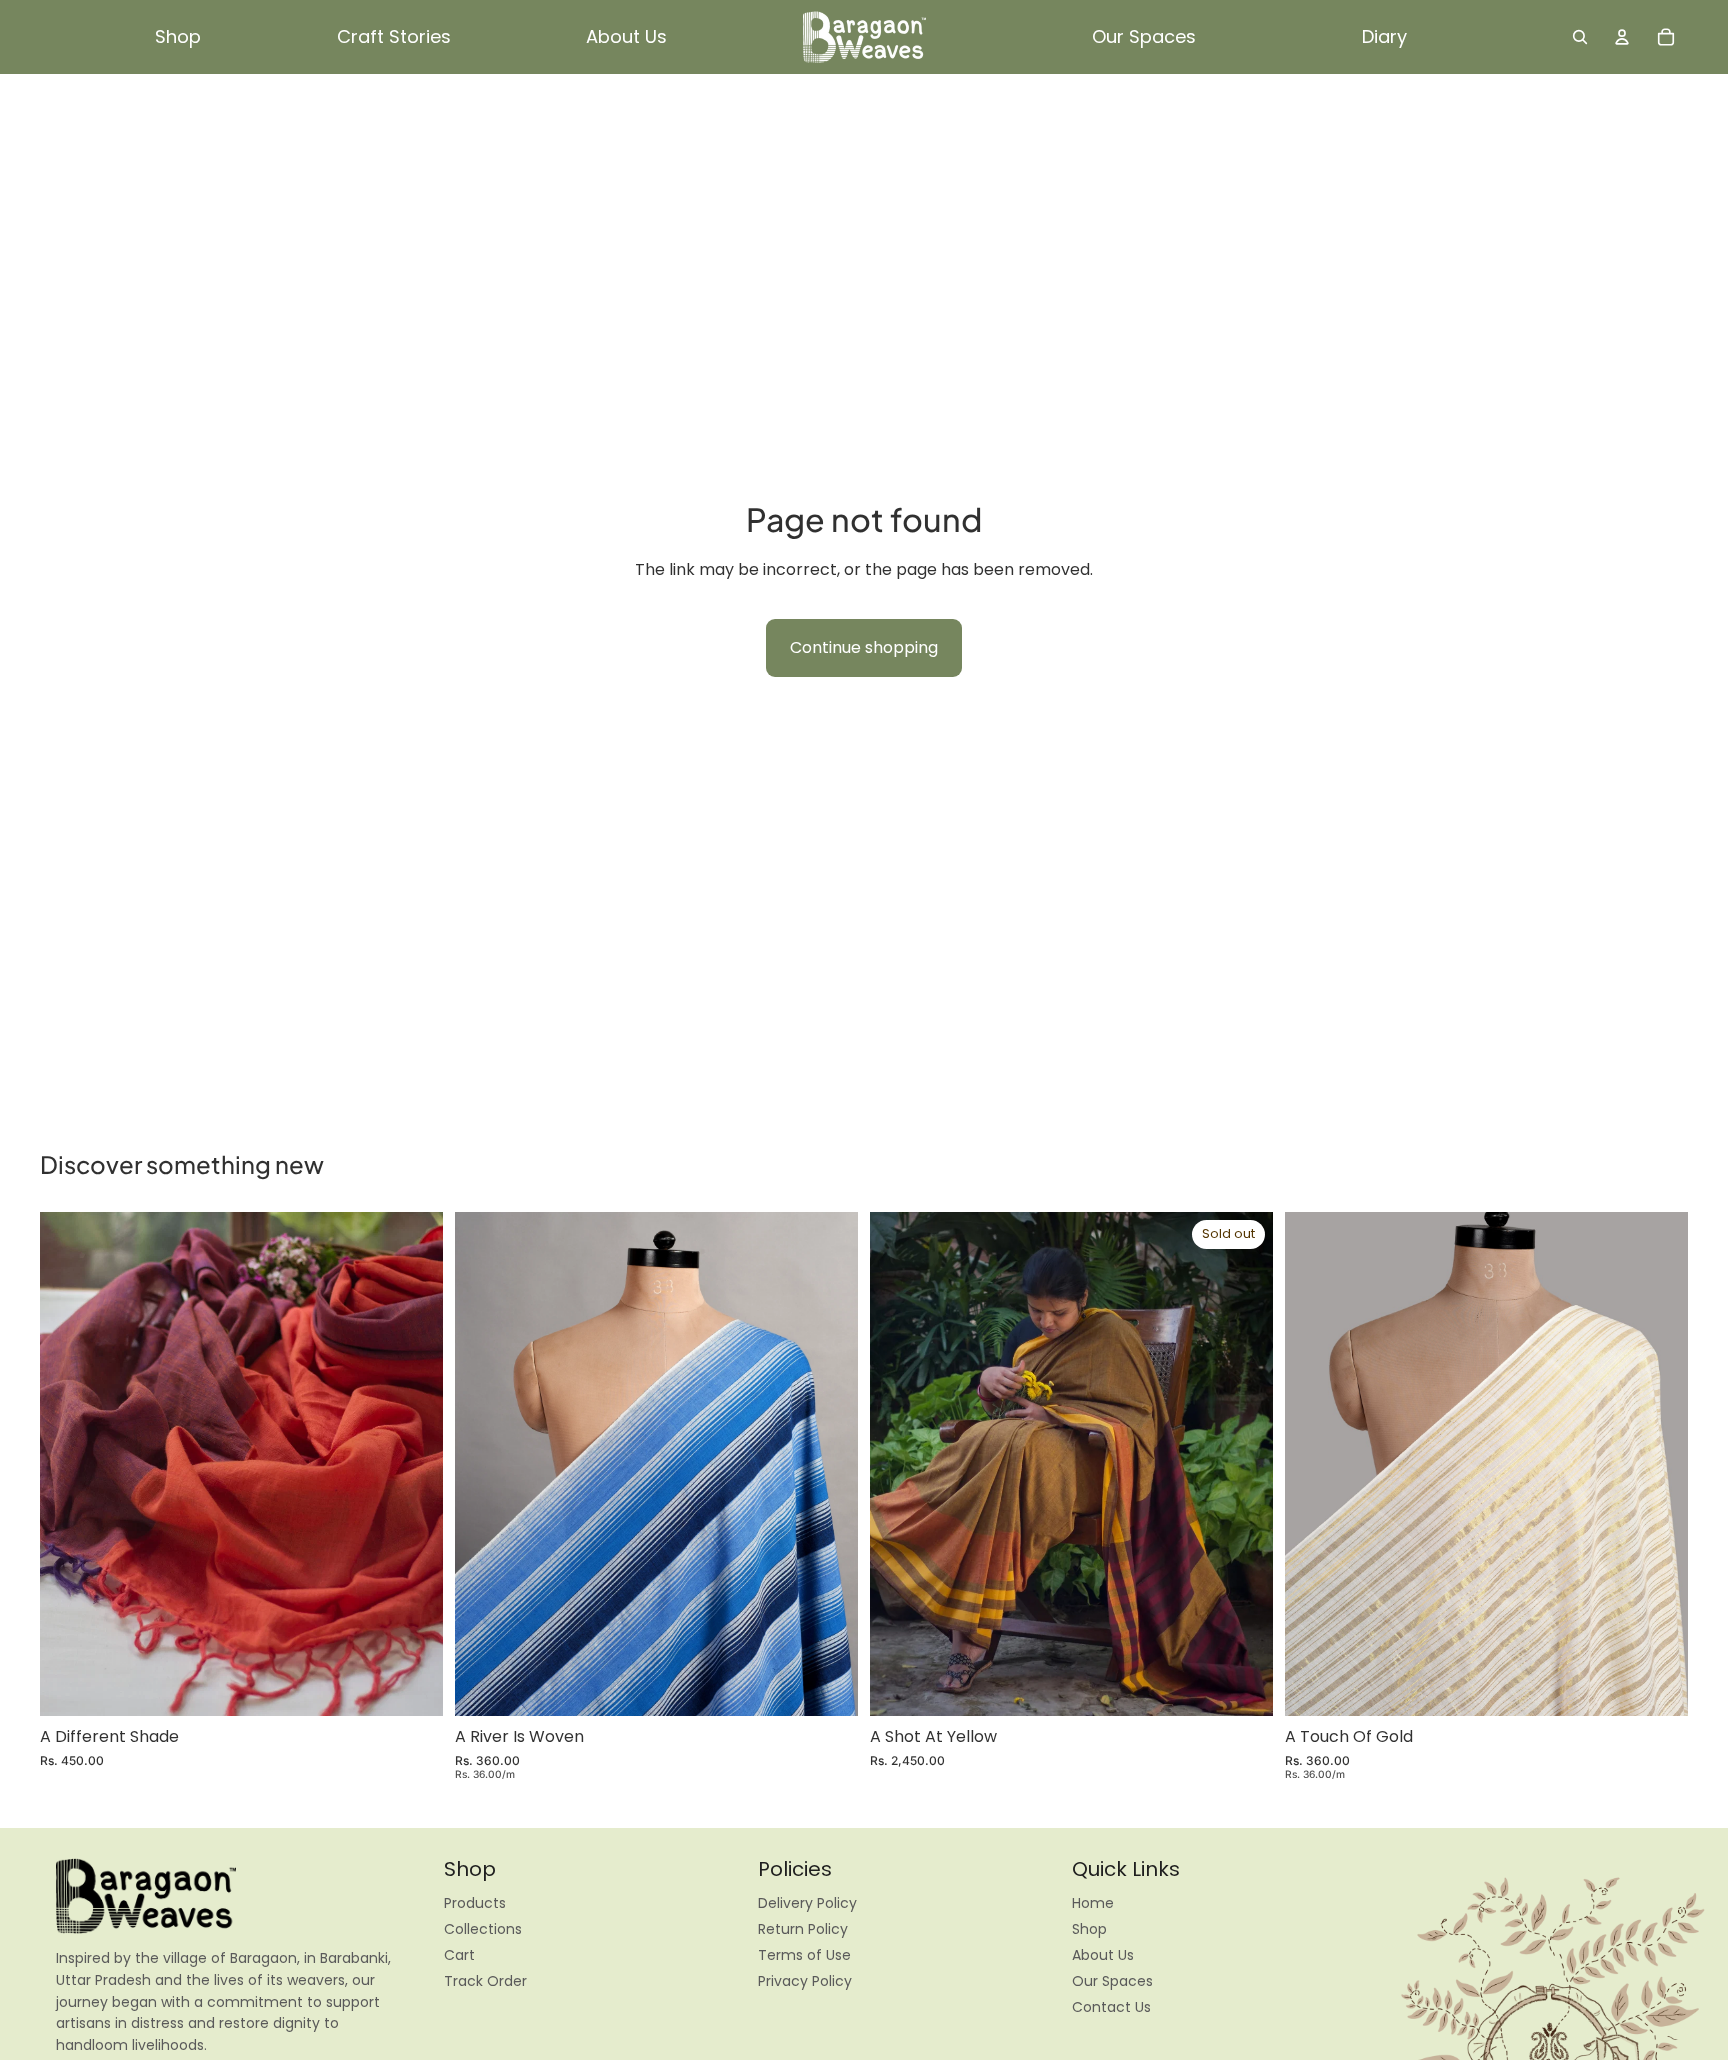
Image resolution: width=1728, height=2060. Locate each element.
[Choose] (827, 1685)
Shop (1089, 1929)
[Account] (1622, 37)
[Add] (412, 1685)
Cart (459, 1955)
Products (475, 1903)
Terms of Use (804, 1955)
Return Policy (803, 1929)
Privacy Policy (805, 1981)
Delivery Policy (807, 1903)
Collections (483, 1929)
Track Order (485, 1981)
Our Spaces (1112, 1981)
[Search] (1580, 37)
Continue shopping (864, 647)
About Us (1103, 1955)
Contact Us (1111, 2007)
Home (1093, 1903)
